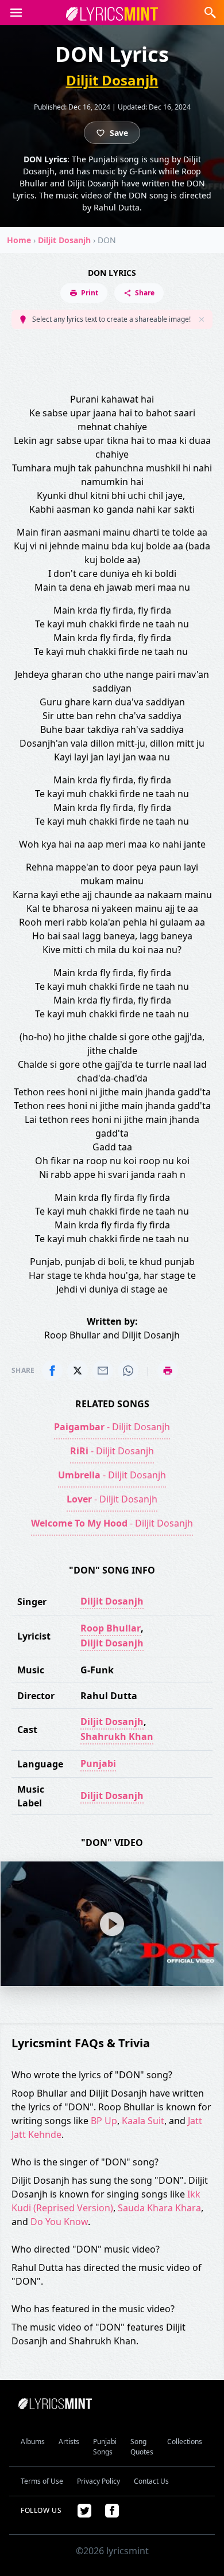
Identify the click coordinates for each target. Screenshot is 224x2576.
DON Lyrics (112, 273)
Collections (185, 2442)
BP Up (104, 2121)
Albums (33, 2442)
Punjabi (98, 1763)
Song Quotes (142, 2447)
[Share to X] (78, 1371)
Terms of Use (42, 2481)
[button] (16, 13)
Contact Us (151, 2481)
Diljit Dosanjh (112, 80)
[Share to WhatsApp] (128, 1371)
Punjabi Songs (105, 2447)
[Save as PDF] (168, 1371)
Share (145, 293)
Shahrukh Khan (117, 1736)
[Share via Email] (103, 1371)
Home (19, 240)
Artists (69, 2442)
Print (90, 293)
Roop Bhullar (111, 1628)
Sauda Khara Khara (159, 2208)
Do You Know (59, 2222)
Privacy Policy (99, 2481)
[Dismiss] (202, 319)
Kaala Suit (143, 2121)
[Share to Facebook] (52, 1371)
